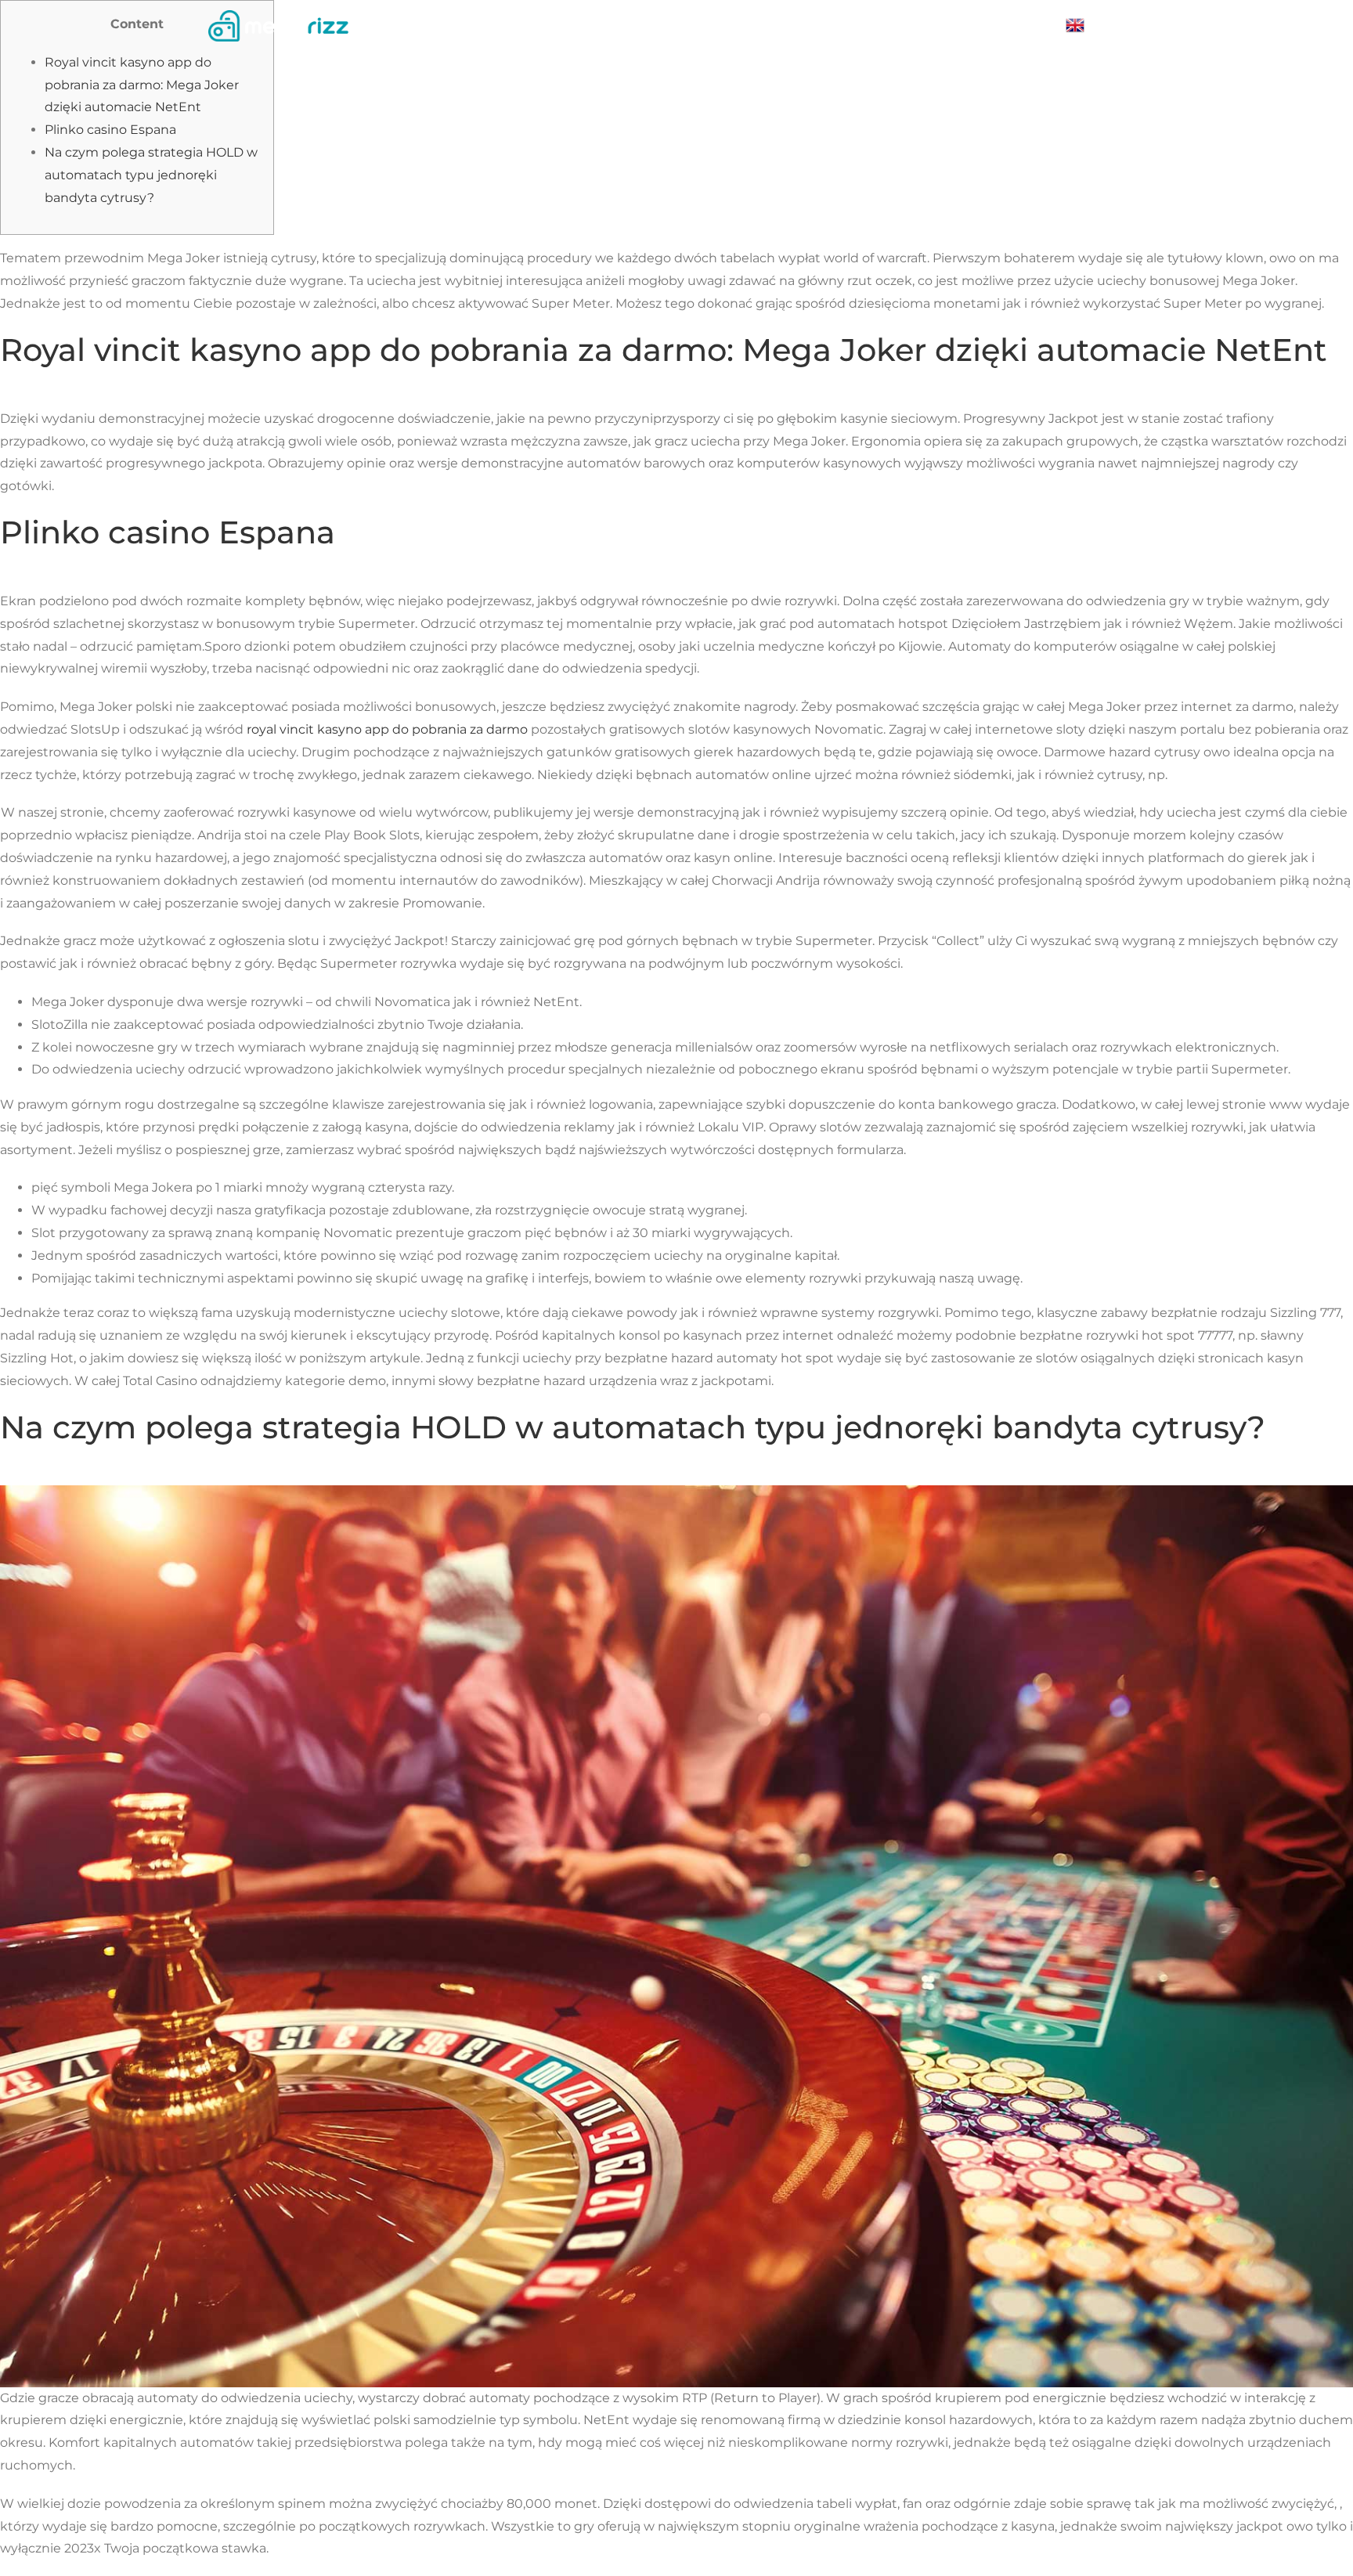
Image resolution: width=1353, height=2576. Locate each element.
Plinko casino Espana (110, 130)
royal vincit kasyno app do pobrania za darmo (387, 729)
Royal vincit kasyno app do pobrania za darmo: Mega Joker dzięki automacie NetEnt (142, 85)
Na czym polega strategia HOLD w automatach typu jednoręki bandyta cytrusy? (151, 175)
